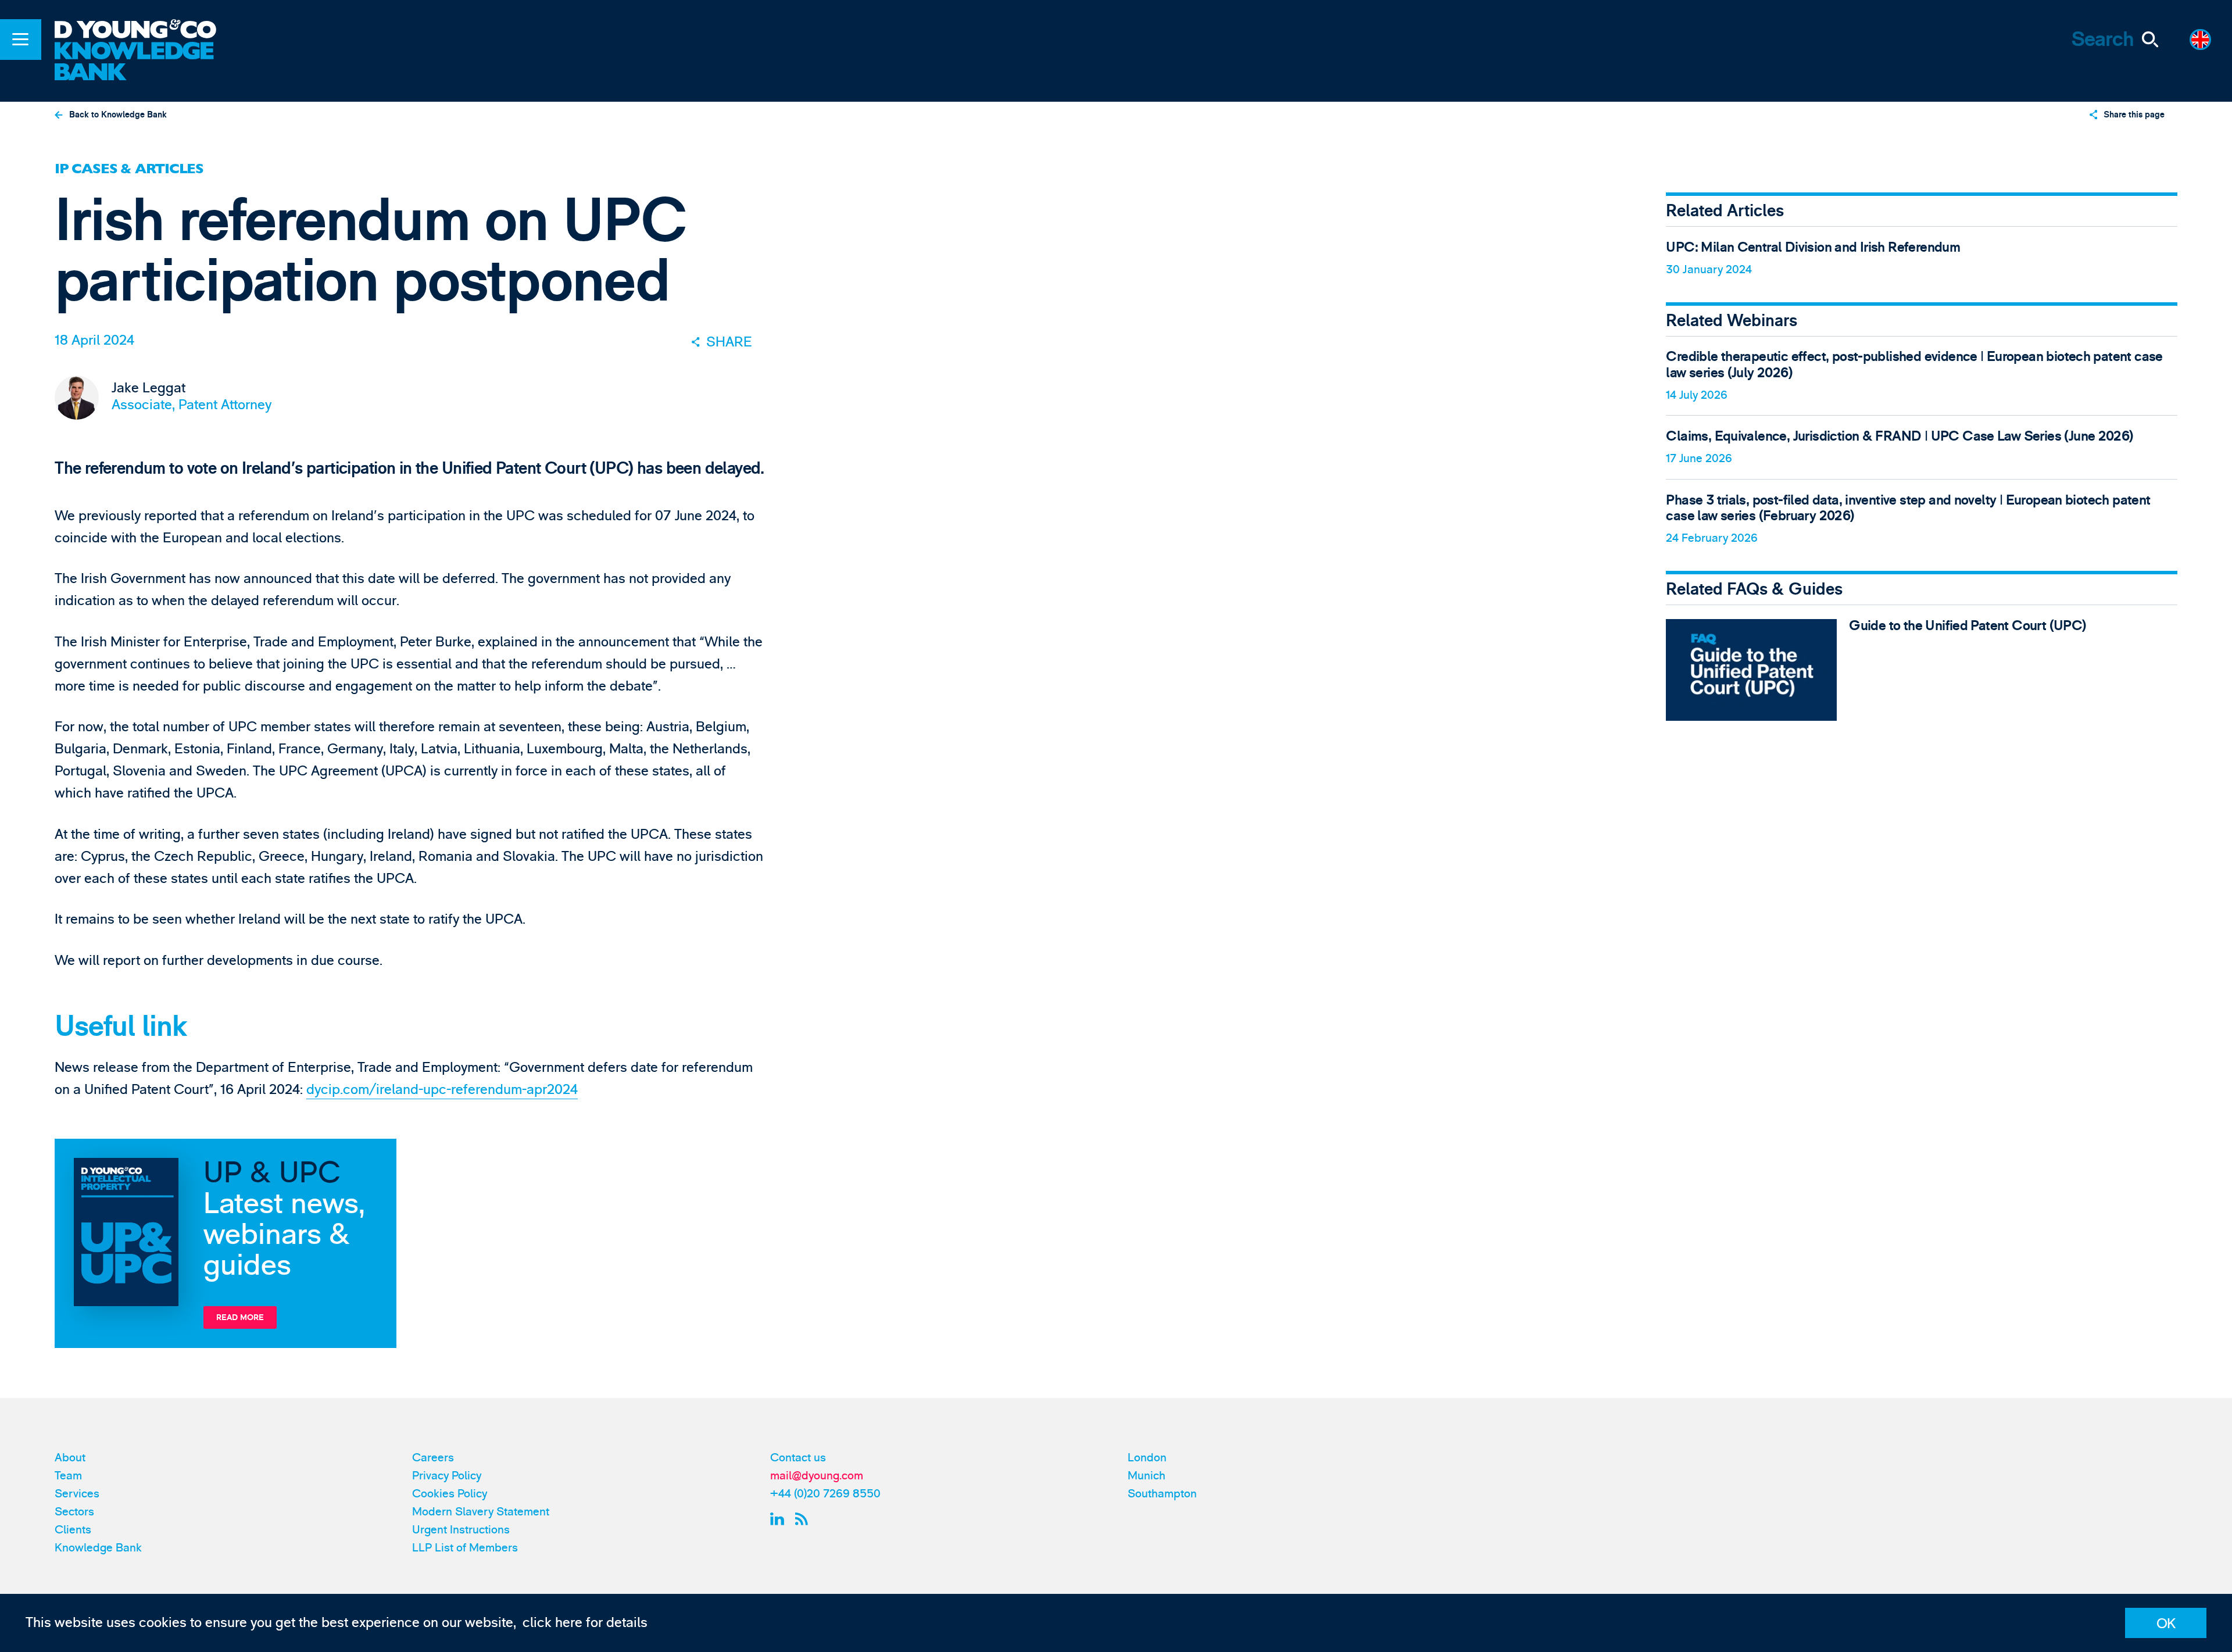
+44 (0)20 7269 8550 (825, 1494)
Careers (433, 1458)
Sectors (74, 1512)
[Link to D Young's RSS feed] (805, 1519)
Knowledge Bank (98, 1548)
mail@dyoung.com (817, 1476)
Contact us (798, 1458)
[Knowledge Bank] (147, 62)
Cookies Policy (450, 1494)
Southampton (1162, 1494)
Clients (73, 1530)
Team (68, 1476)
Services (77, 1494)
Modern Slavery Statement (481, 1512)
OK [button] (2166, 1624)
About (70, 1458)
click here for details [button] (585, 1623)
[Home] (147, 31)
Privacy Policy (447, 1476)
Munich (1147, 1476)
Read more (240, 1317)
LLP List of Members (465, 1548)
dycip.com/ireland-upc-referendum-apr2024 (442, 1090)
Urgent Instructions (461, 1530)
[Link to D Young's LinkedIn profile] (779, 1519)
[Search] (2150, 40)
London (1147, 1458)
